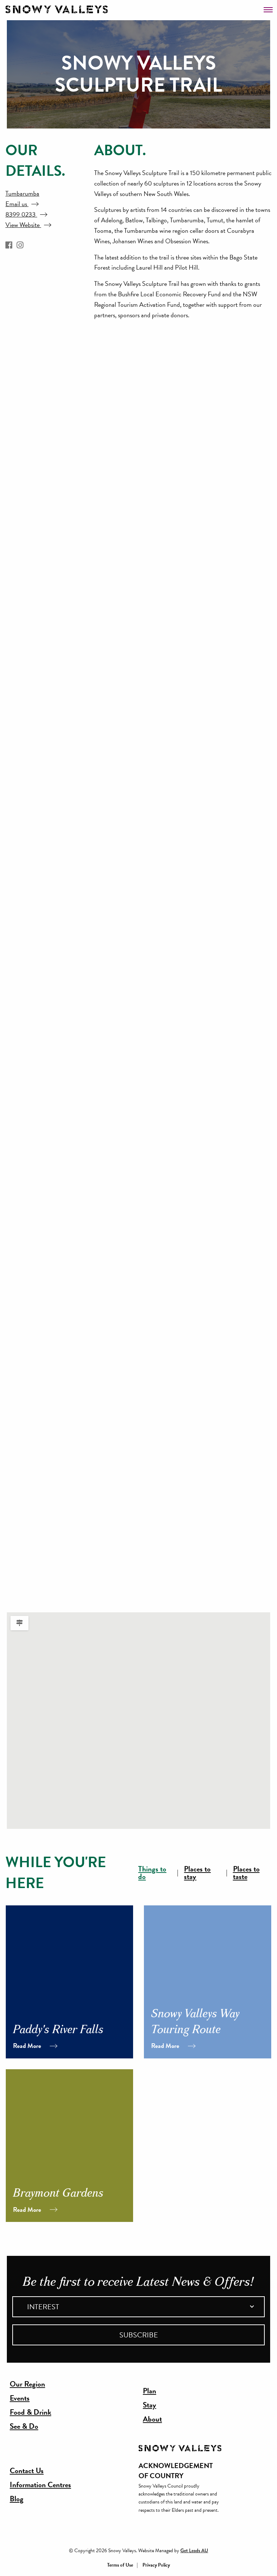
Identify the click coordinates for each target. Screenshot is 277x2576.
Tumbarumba (22, 193)
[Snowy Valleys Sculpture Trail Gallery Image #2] (112, 527)
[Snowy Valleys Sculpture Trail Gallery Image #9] (112, 1411)
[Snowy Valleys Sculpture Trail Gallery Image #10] (112, 1538)
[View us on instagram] (20, 245)
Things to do (152, 1873)
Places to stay (197, 1873)
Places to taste (246, 1873)
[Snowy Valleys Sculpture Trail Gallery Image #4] (112, 780)
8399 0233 (21, 214)
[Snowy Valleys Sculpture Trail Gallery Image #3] (112, 653)
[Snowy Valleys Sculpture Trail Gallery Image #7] (112, 1159)
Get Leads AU (194, 2550)
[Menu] (268, 7)
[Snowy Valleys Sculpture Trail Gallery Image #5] (112, 906)
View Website (23, 225)
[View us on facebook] (9, 245)
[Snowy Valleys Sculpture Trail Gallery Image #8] (112, 1285)
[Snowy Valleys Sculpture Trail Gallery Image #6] (112, 1032)
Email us (17, 204)
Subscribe (139, 2335)
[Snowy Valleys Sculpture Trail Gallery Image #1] (112, 401)
